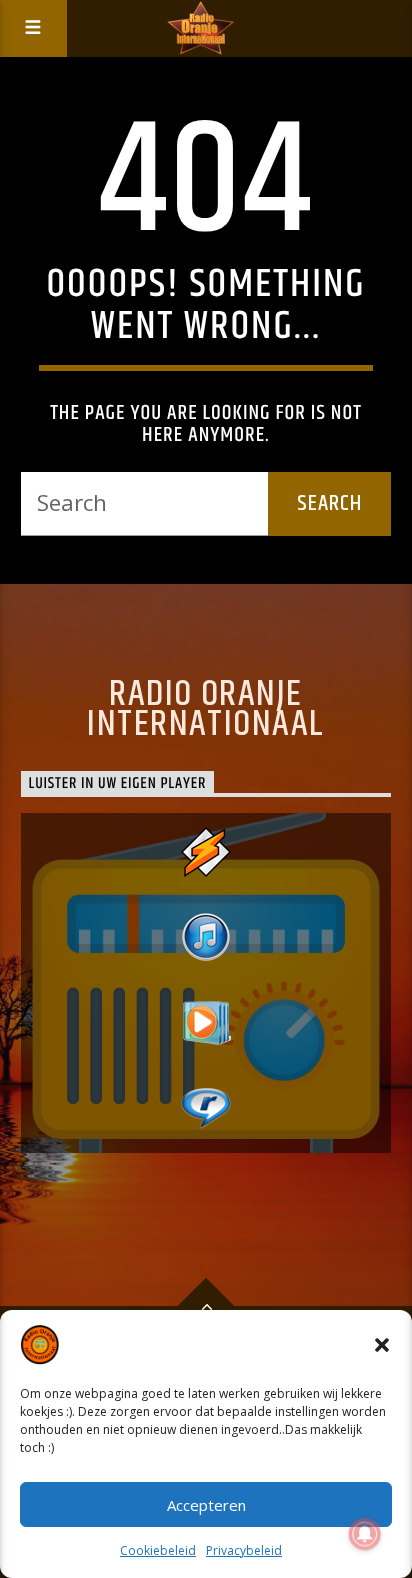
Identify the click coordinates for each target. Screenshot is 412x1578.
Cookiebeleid (158, 1550)
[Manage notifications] (365, 1534)
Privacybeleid (244, 1550)
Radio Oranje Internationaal (205, 710)
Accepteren (206, 1505)
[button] (382, 1345)
